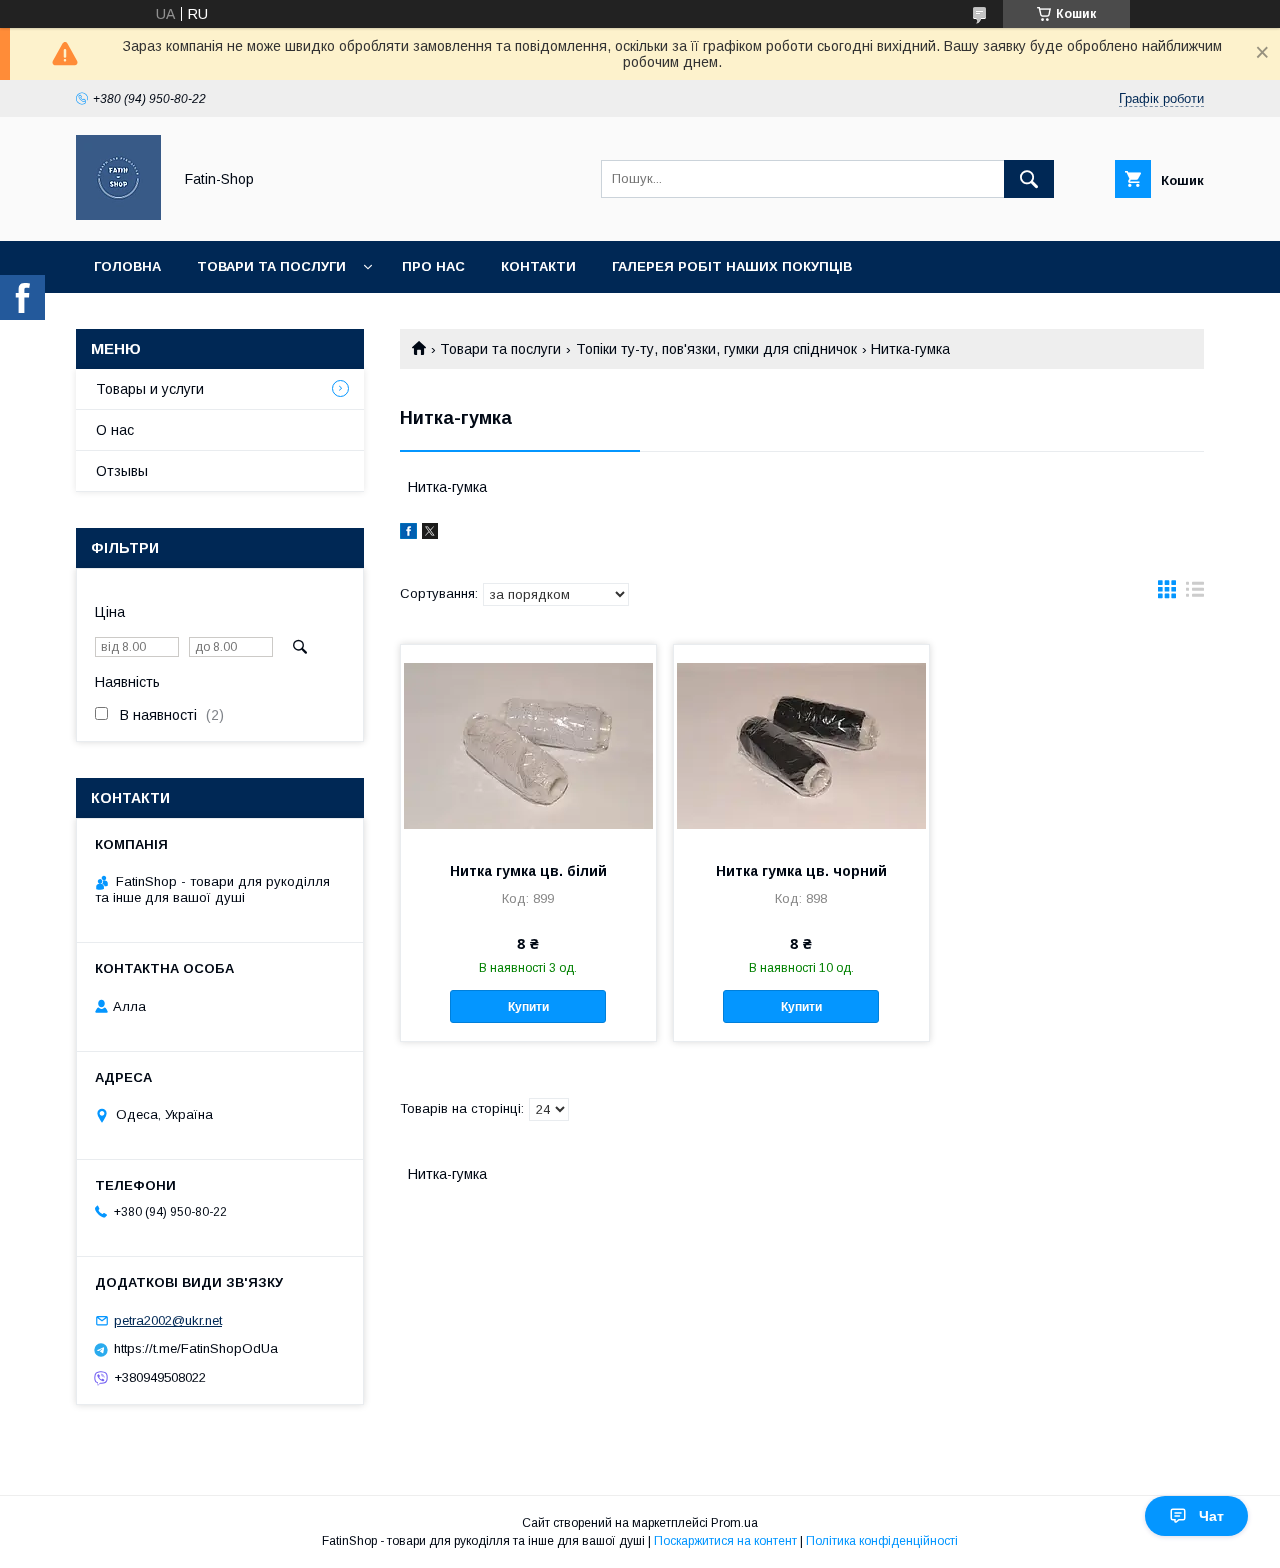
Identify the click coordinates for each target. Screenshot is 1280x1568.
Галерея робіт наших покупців (732, 266)
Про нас (433, 266)
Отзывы (122, 471)
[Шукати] (1029, 179)
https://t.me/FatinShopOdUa (196, 1348)
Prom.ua (734, 1523)
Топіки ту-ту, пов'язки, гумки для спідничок (716, 349)
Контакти (538, 266)
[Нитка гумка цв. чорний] (801, 745)
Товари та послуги (271, 266)
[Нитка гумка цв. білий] (528, 745)
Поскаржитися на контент (725, 1541)
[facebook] (408, 534)
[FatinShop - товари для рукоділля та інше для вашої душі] (118, 215)
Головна (127, 266)
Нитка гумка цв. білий (528, 871)
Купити (528, 1007)
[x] (430, 534)
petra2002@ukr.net (168, 1320)
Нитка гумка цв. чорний (801, 871)
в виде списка (1195, 594)
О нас (115, 430)
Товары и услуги (150, 389)
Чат (1211, 1516)
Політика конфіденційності (882, 1541)
